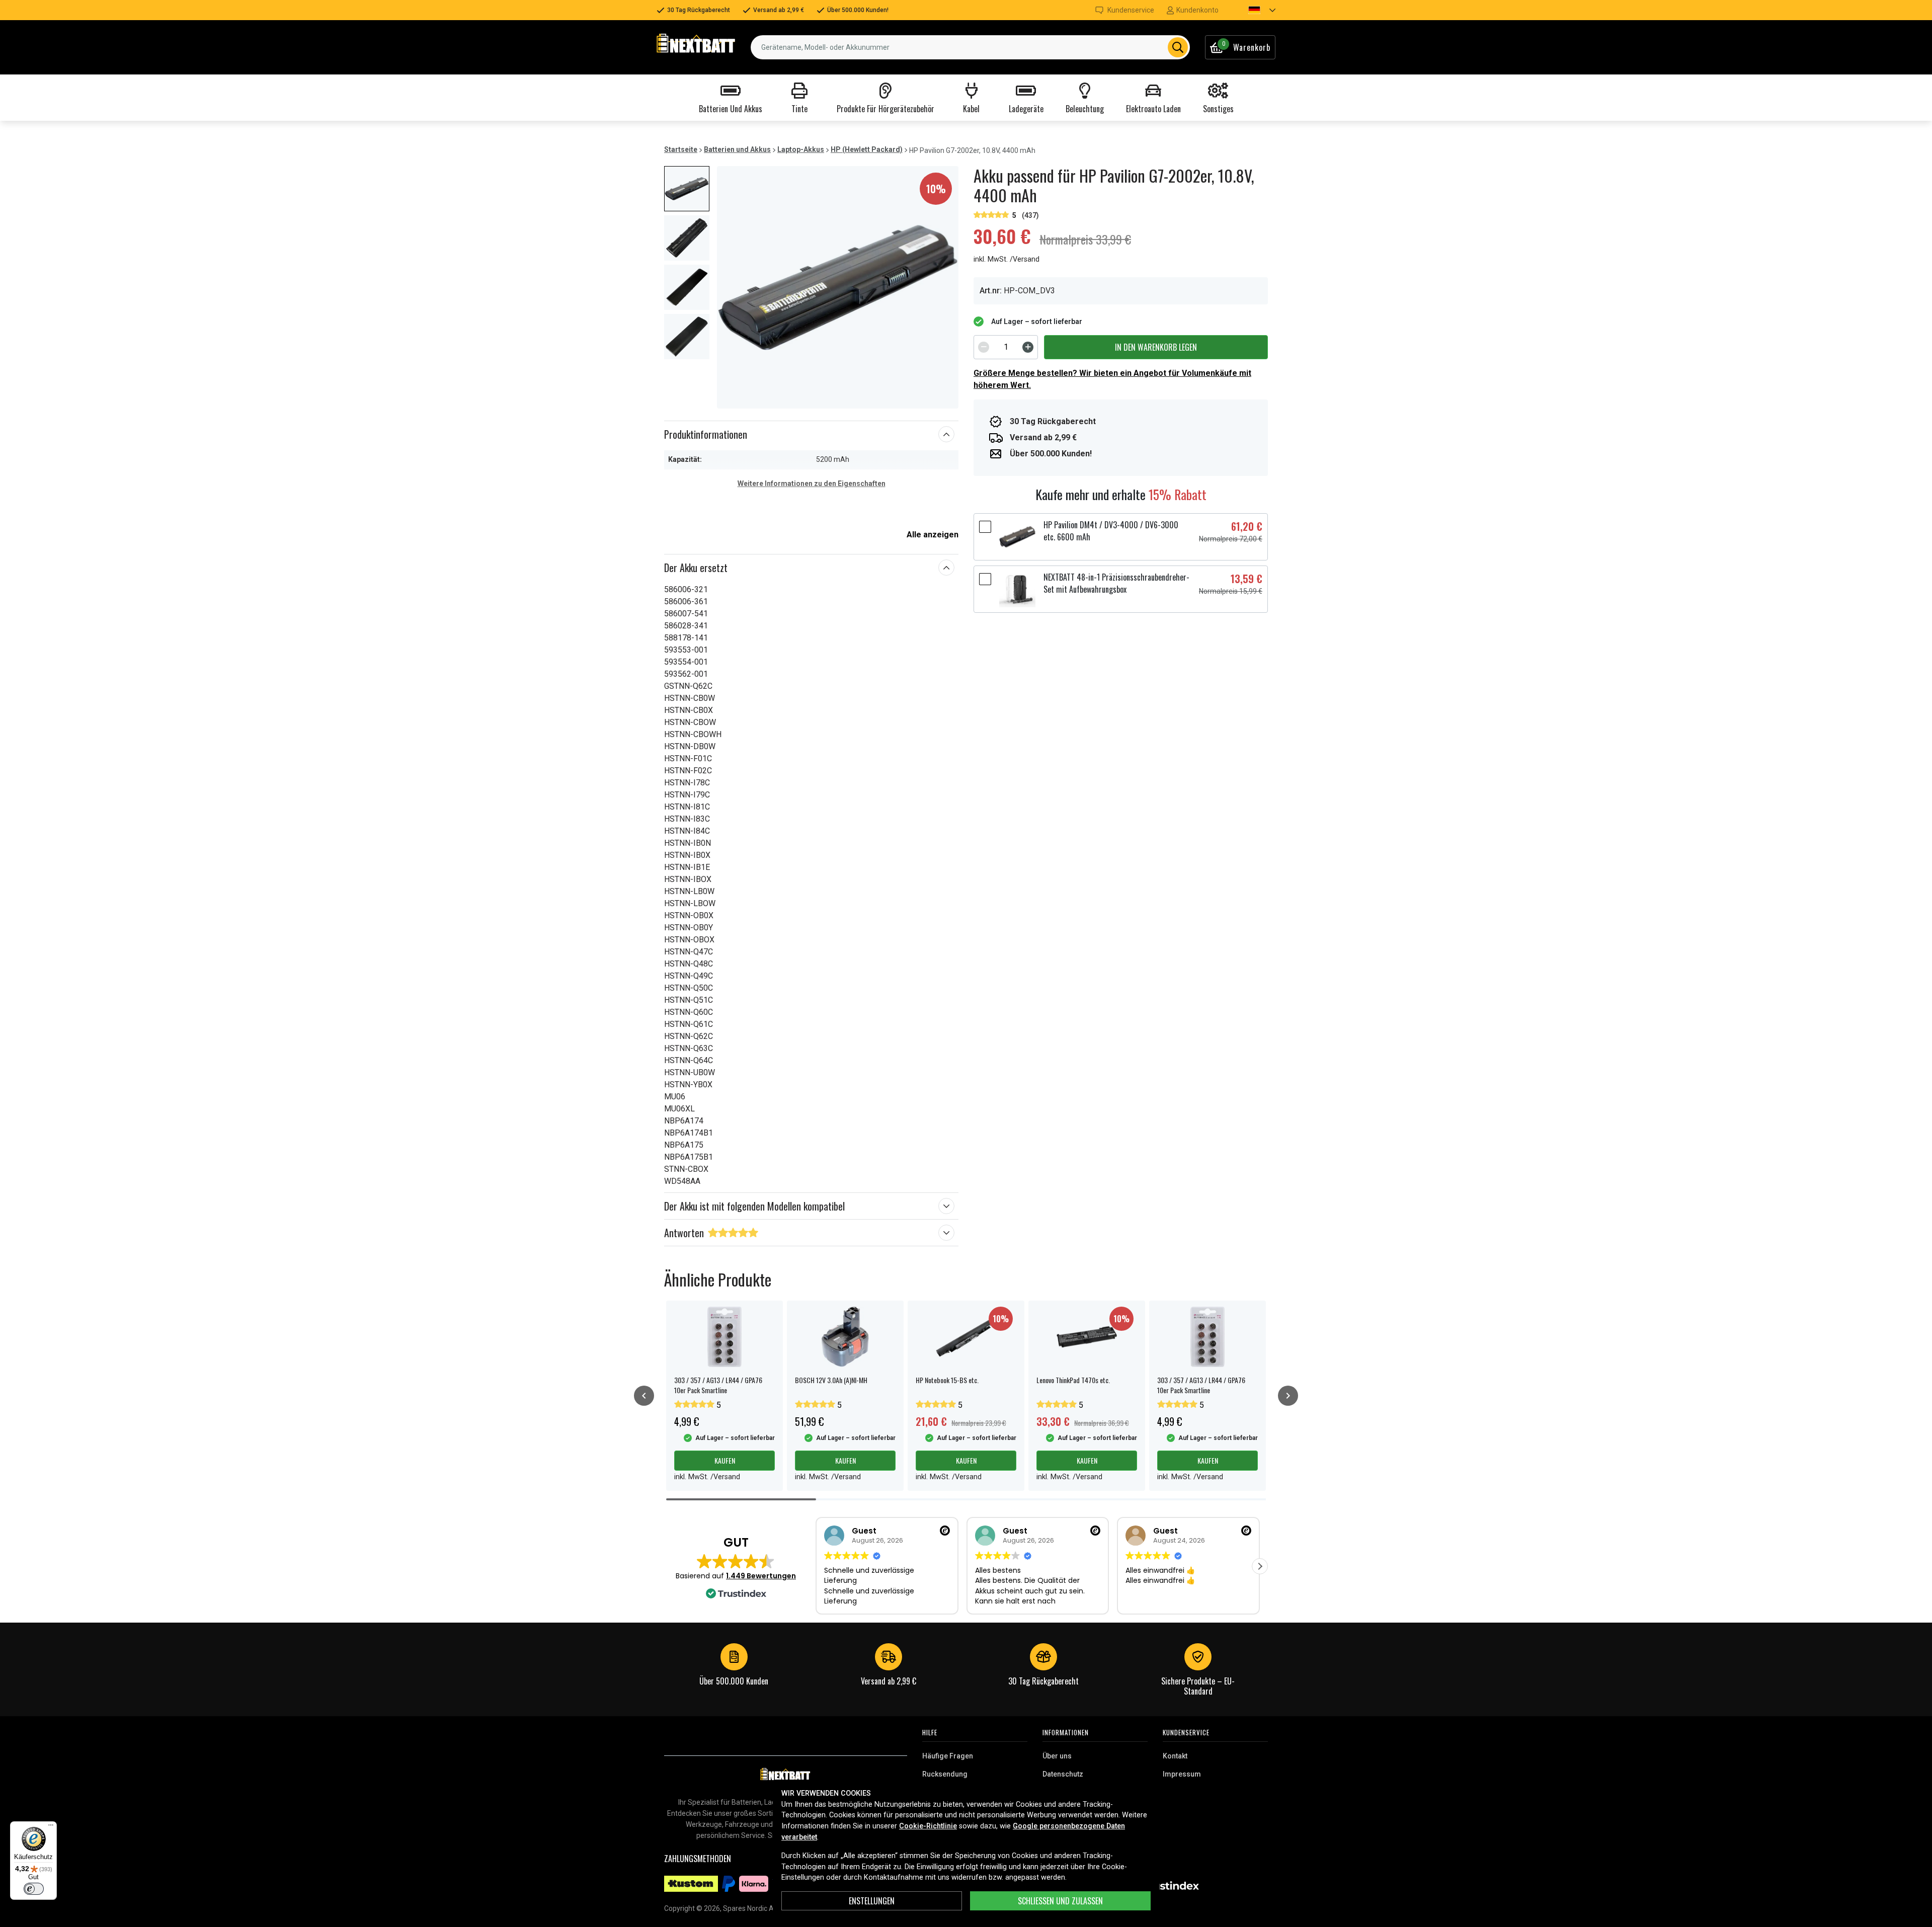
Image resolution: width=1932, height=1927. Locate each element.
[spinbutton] (1006, 347)
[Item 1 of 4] (838, 287)
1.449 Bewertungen (761, 1576)
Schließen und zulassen (1060, 1901)
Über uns (1057, 1756)
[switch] (34, 1889)
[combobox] (970, 47)
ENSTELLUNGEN (872, 1901)
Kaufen (725, 1460)
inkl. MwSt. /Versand (1007, 259)
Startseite (681, 149)
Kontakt (1175, 1756)
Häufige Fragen (948, 1756)
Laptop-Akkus (801, 149)
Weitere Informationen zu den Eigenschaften (812, 484)
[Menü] (51, 1827)
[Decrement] (984, 347)
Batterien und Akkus (737, 149)
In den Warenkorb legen (1156, 347)
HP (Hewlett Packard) (867, 149)
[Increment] (1028, 347)
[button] (1253, 10)
